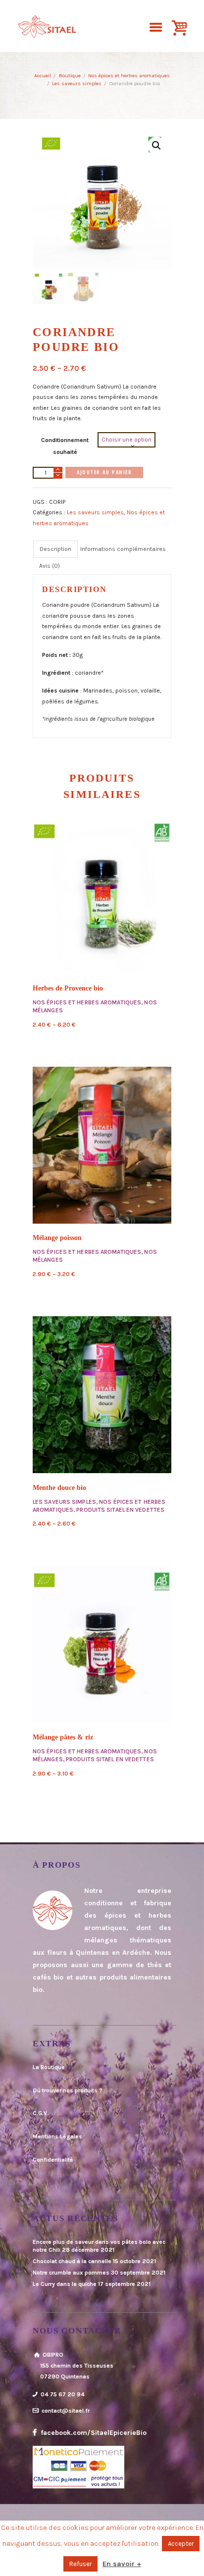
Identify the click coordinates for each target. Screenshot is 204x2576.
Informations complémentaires (123, 549)
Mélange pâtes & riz (63, 1737)
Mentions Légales (57, 2136)
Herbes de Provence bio (68, 988)
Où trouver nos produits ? (68, 2090)
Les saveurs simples (77, 83)
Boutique (70, 75)
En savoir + (122, 2564)
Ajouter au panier (104, 472)
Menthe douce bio (59, 1488)
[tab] (55, 549)
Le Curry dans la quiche (65, 2284)
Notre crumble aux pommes (71, 2273)
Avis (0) (50, 566)
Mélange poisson (57, 1238)
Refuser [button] (80, 2564)
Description (55, 549)
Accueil (43, 75)
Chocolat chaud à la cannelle (72, 2261)
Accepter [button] (181, 2544)
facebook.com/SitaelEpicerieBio (93, 2433)
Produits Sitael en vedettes (120, 1510)
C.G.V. (41, 2113)
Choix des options (102, 895)
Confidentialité (53, 2160)
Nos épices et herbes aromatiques (129, 75)
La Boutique (49, 2067)
